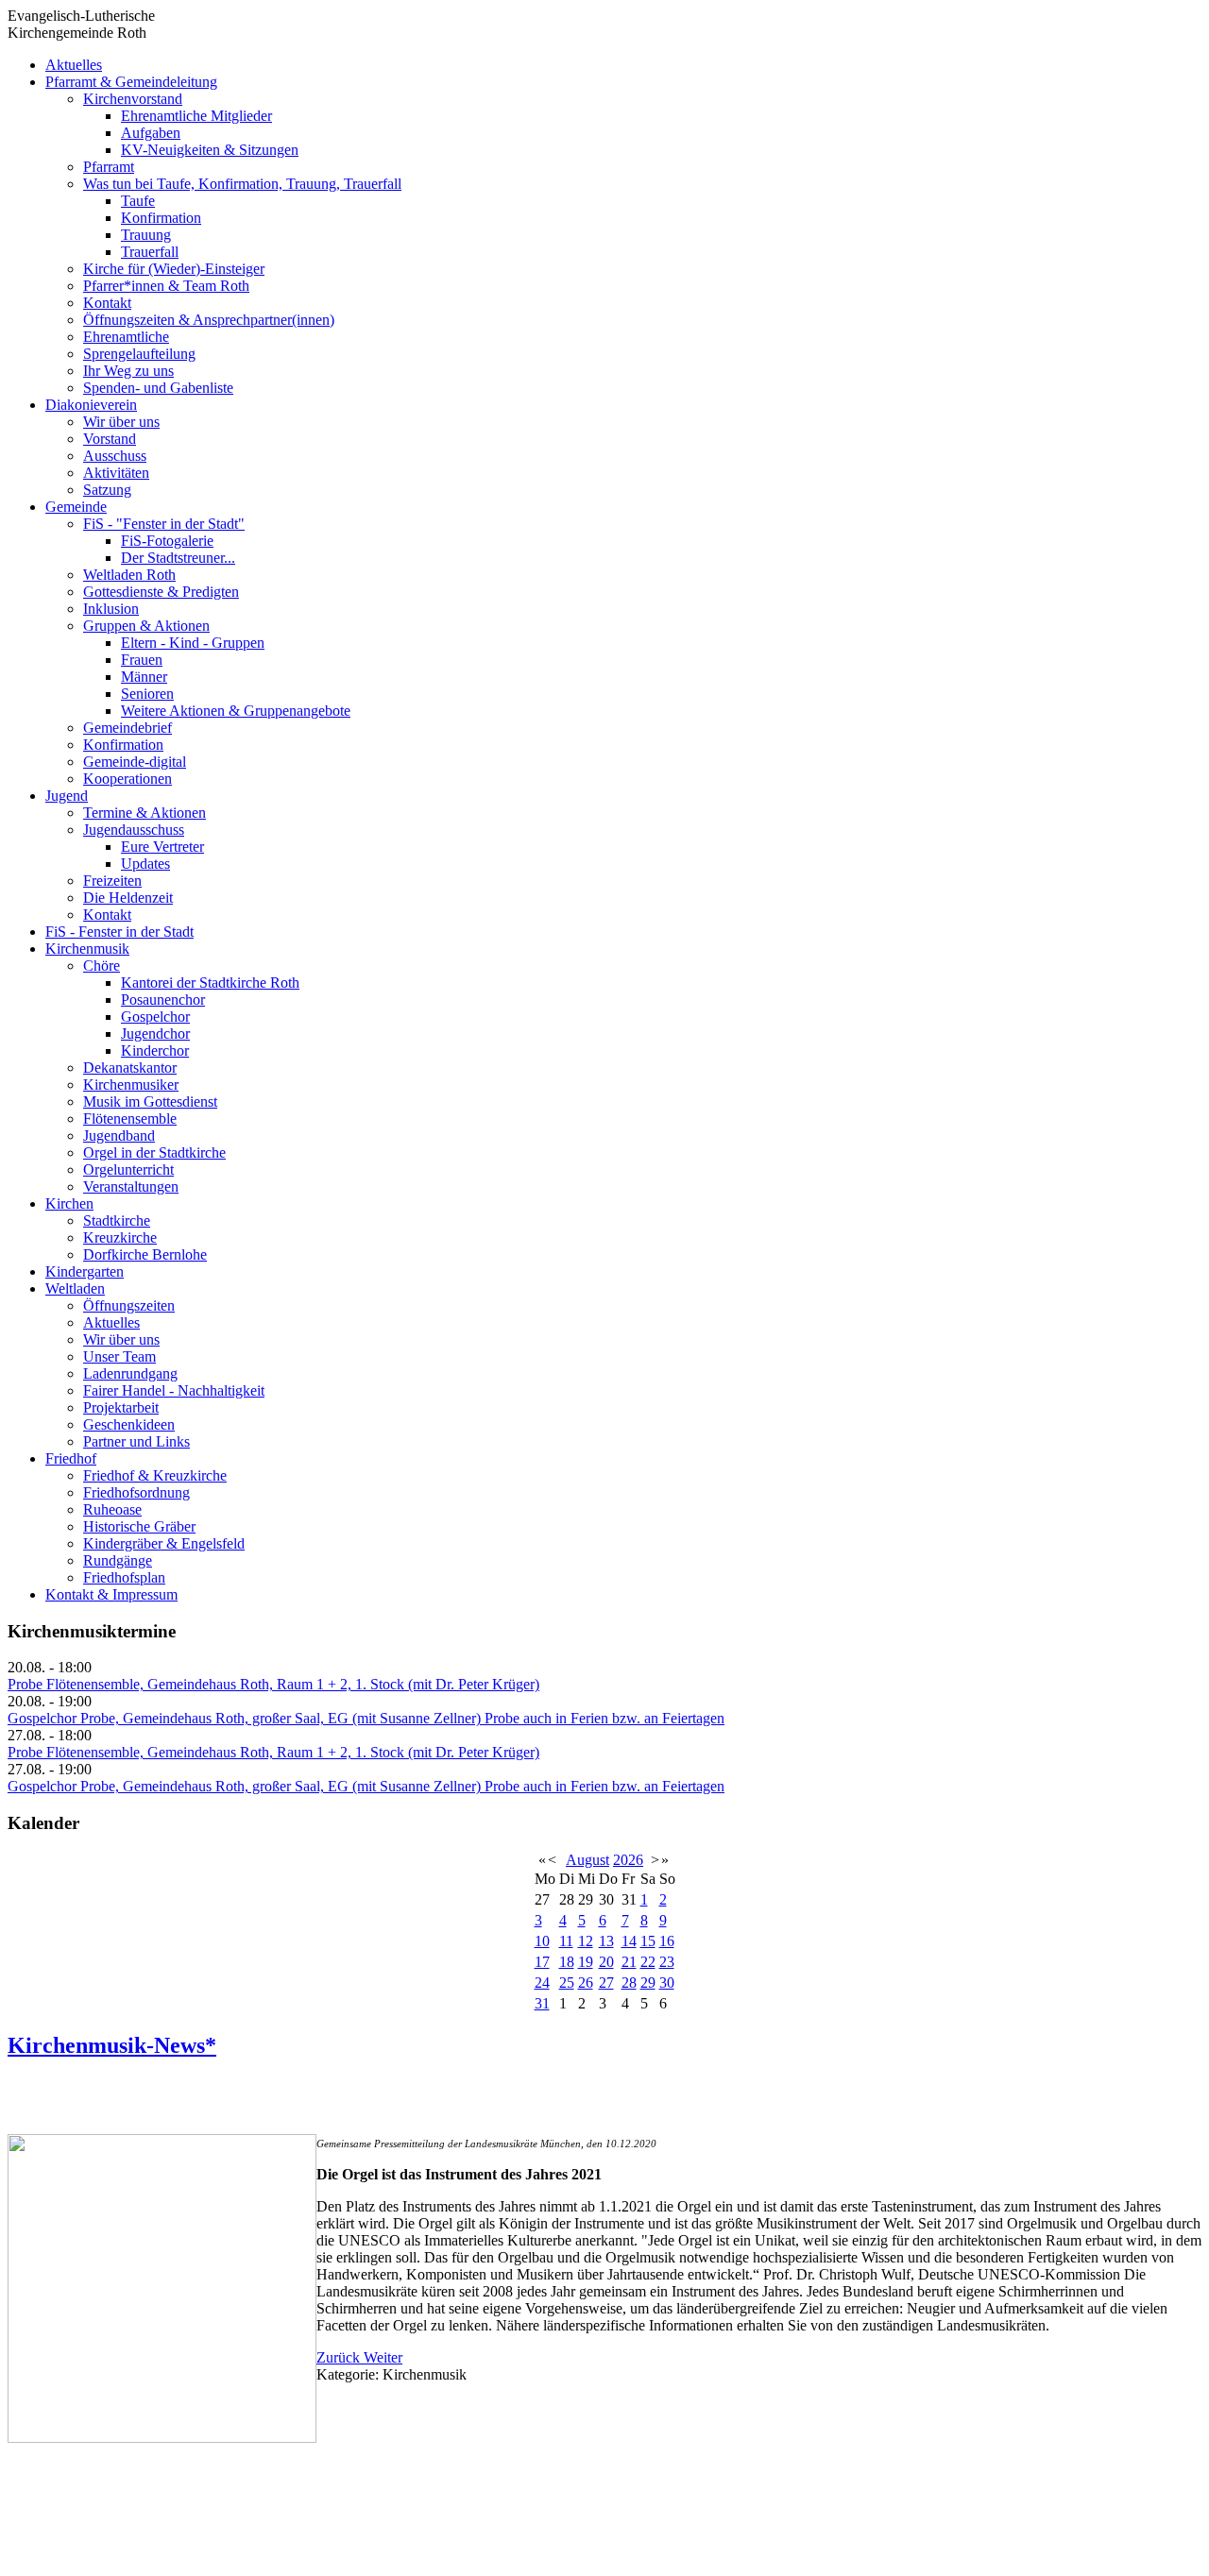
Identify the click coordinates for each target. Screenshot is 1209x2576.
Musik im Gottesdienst (150, 1102)
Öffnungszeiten (129, 1305)
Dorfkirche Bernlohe (145, 1254)
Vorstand (110, 439)
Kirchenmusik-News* (112, 2045)
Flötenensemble (130, 1119)
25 (567, 1983)
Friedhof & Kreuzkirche (155, 1475)
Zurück (340, 2357)
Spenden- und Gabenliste (158, 388)
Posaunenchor (163, 1000)
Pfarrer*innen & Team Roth (166, 286)
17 (542, 1962)
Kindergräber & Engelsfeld (164, 1543)
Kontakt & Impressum (111, 1594)
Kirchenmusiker (131, 1085)
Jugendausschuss (134, 830)
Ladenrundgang (130, 1373)
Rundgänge (118, 1560)
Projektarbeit (121, 1407)
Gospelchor (155, 1017)
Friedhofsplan (124, 1577)
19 (586, 1962)
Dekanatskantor (130, 1068)
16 (667, 1941)
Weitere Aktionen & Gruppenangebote (236, 711)
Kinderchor (155, 1051)
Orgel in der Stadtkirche (154, 1152)
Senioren (147, 694)
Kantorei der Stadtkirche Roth (210, 983)
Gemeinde (76, 507)
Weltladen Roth (129, 575)
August (587, 1860)
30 (667, 1983)
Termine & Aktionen (145, 813)
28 (629, 1983)
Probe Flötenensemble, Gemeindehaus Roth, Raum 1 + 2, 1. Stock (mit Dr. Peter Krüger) (273, 1684)
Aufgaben (151, 133)
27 (606, 1983)
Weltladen (75, 1288)
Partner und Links (136, 1441)
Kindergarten (85, 1271)
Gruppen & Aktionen (146, 626)
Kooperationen (128, 779)
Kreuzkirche (120, 1237)
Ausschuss (115, 456)
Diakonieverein (91, 405)
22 (648, 1962)
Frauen (142, 660)
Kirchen (69, 1203)
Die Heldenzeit (128, 898)
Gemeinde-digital (135, 762)
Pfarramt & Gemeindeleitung (131, 82)
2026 (628, 1860)
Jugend (67, 796)
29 (648, 1983)
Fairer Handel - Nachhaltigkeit (174, 1390)
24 (542, 1983)
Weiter (383, 2357)
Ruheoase (112, 1509)
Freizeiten (112, 881)
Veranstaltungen (131, 1186)
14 (629, 1941)
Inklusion (111, 609)
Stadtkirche (117, 1220)
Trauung (146, 235)
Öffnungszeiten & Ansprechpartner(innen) (209, 320)
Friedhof (71, 1458)
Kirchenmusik (87, 949)
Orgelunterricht (128, 1169)
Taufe (138, 201)
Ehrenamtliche (126, 337)
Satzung (107, 490)
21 (629, 1962)
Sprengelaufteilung (139, 354)
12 (586, 1941)
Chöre (102, 966)
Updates (145, 864)
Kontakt (107, 303)
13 (606, 1941)
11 (566, 1941)
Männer (144, 677)
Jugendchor (155, 1034)
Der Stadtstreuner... (178, 558)
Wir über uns (121, 422)
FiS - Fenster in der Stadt (119, 932)
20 (606, 1962)
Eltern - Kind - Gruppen (193, 643)
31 (542, 2003)
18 (567, 1962)
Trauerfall (150, 252)
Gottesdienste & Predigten (161, 592)
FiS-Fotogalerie (167, 541)
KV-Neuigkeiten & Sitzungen (210, 150)
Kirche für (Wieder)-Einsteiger (174, 269)
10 (542, 1941)
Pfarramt (109, 167)
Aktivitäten (116, 473)
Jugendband (119, 1135)
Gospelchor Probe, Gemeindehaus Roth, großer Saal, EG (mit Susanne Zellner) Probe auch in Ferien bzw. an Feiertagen (366, 1718)
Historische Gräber (139, 1526)
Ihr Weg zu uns (128, 371)
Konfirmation (161, 218)
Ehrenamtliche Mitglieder (196, 116)
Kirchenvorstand (133, 99)
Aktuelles (74, 65)
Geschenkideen (129, 1424)
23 (667, 1962)
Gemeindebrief (128, 728)
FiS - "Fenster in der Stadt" (164, 524)
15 (648, 1941)
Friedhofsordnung (136, 1492)
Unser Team (119, 1356)
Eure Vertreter (162, 847)
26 (586, 1983)
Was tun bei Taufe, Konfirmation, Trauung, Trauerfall (242, 184)
